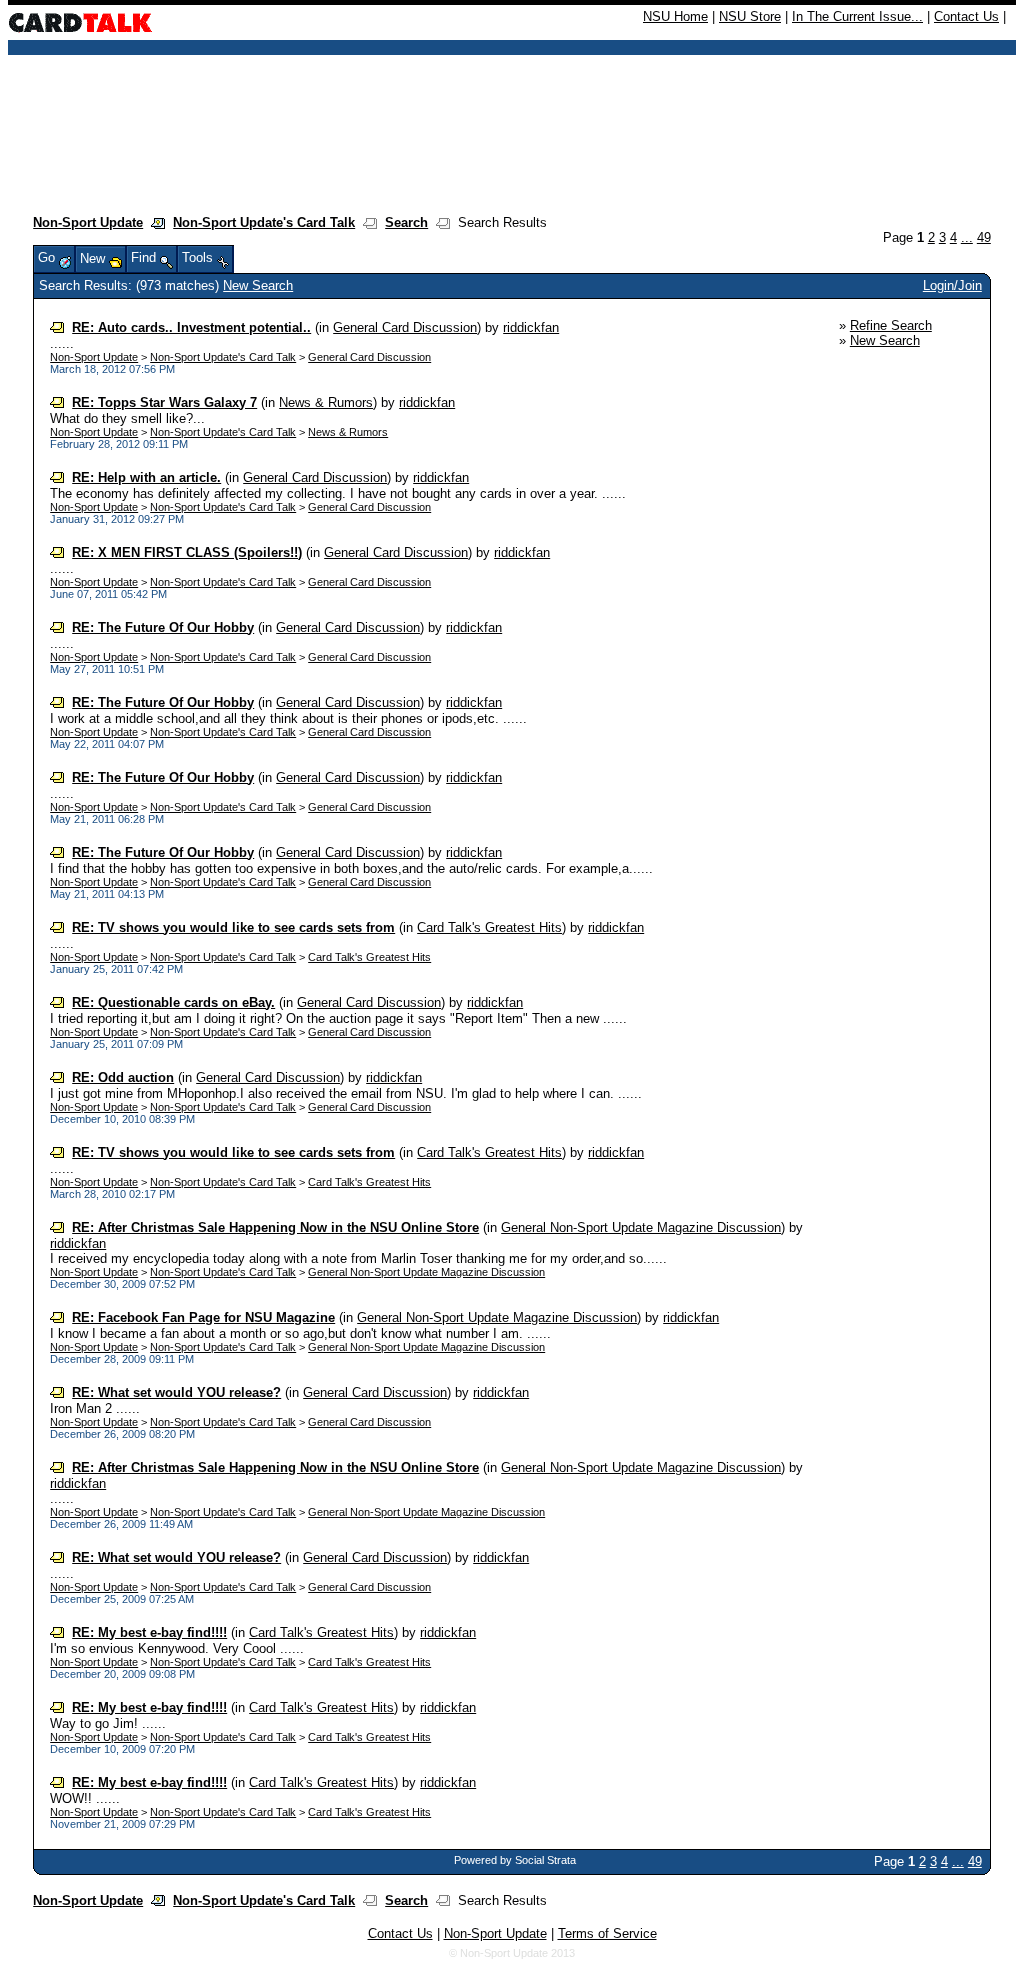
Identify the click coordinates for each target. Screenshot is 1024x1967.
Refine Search (891, 325)
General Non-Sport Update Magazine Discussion (641, 1227)
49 (984, 237)
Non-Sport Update (88, 222)
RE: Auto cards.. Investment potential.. (191, 327)
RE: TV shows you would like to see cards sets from (233, 927)
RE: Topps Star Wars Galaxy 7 (164, 402)
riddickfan (531, 327)
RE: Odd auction (123, 1077)
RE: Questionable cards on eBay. (173, 1002)
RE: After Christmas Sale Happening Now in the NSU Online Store (275, 1227)
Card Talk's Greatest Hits (489, 927)
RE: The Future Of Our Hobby (163, 627)
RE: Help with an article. (146, 477)
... (967, 237)
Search (406, 222)
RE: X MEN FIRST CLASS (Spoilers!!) (187, 552)
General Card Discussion (405, 327)
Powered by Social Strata (515, 1860)
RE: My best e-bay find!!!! (149, 1632)
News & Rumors (326, 402)
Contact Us (966, 16)
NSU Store (750, 16)
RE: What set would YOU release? (176, 1392)
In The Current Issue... (857, 16)
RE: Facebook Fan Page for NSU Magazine (203, 1317)
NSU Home (675, 16)
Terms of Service (607, 1933)
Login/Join (952, 285)
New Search (258, 285)
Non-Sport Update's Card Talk (264, 222)
